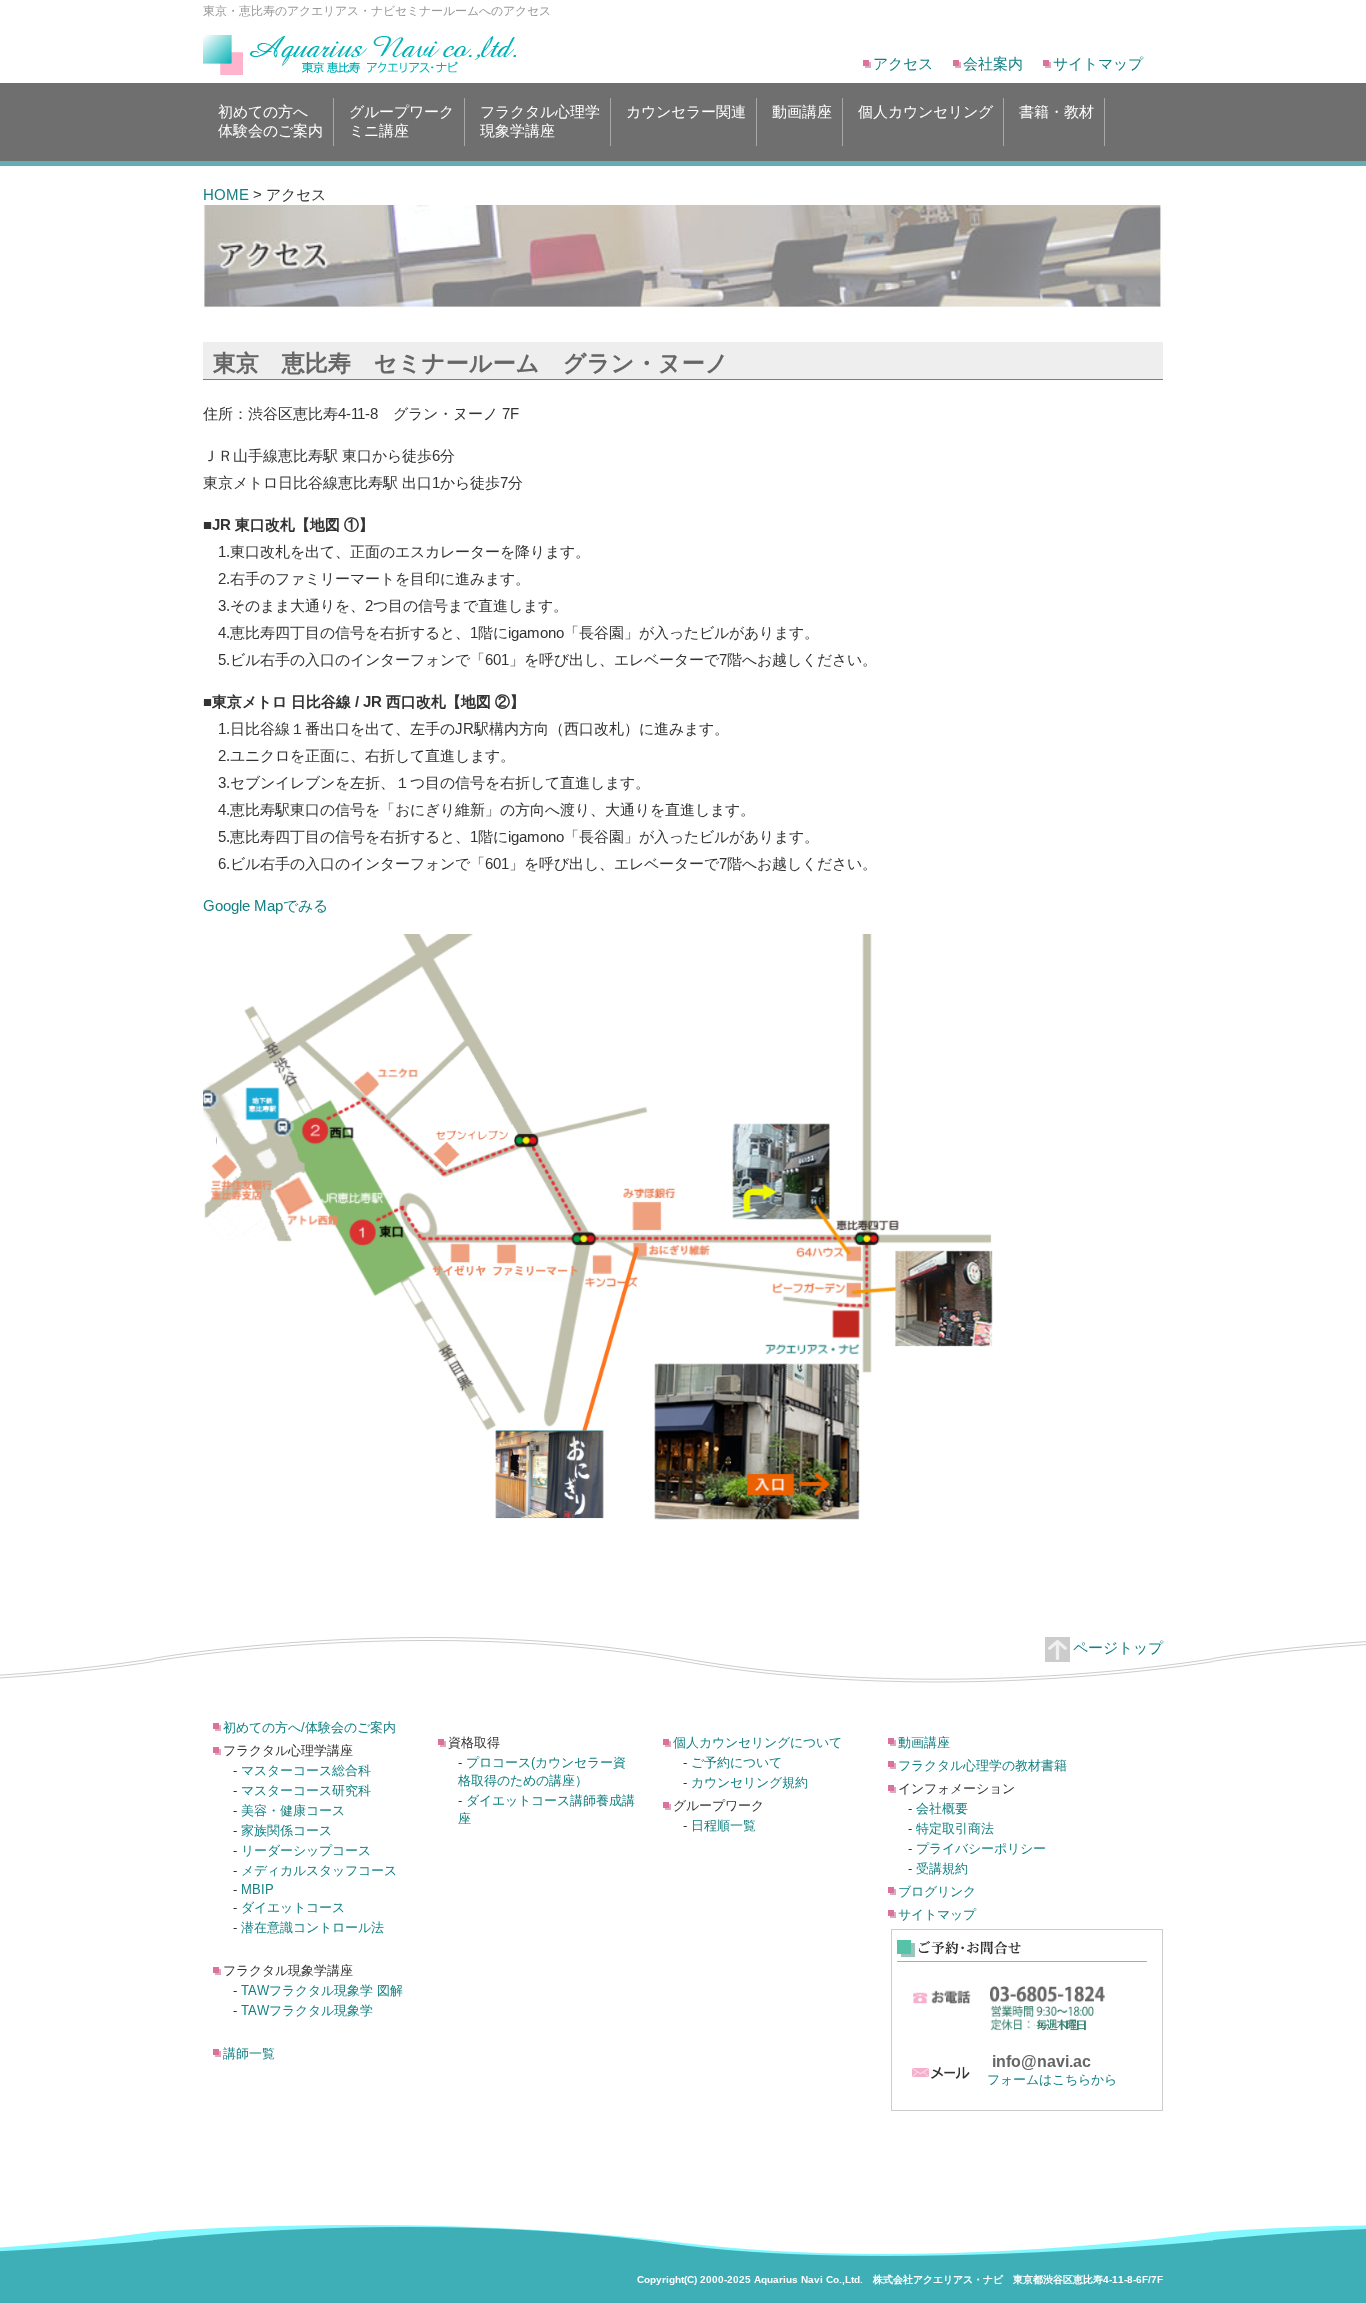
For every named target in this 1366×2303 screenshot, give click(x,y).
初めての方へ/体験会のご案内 (309, 1727)
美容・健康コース (293, 1810)
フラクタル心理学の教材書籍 (982, 1765)
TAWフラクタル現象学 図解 (322, 1990)
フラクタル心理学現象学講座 (540, 121)
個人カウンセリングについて (757, 1742)
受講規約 (942, 1868)
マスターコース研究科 (306, 1790)
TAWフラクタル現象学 (307, 2010)
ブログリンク (937, 1891)
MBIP (257, 1889)
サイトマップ (1098, 63)
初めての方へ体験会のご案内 (270, 121)
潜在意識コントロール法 (312, 1927)
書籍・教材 (1056, 111)
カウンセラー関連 (686, 111)
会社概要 (942, 1808)
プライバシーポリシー (981, 1848)
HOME (226, 194)
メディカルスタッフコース (319, 1870)
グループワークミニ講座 (401, 121)
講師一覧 (249, 2053)
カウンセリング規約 (749, 1782)
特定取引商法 (955, 1828)
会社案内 (993, 63)
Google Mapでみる (265, 905)
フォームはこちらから (1052, 2079)
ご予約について (736, 1762)
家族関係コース (286, 1830)
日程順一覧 (723, 1825)
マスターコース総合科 (306, 1770)
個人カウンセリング (925, 111)
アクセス (903, 63)
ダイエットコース (293, 1907)
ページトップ (1118, 1647)
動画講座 (802, 111)
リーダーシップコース (306, 1850)
